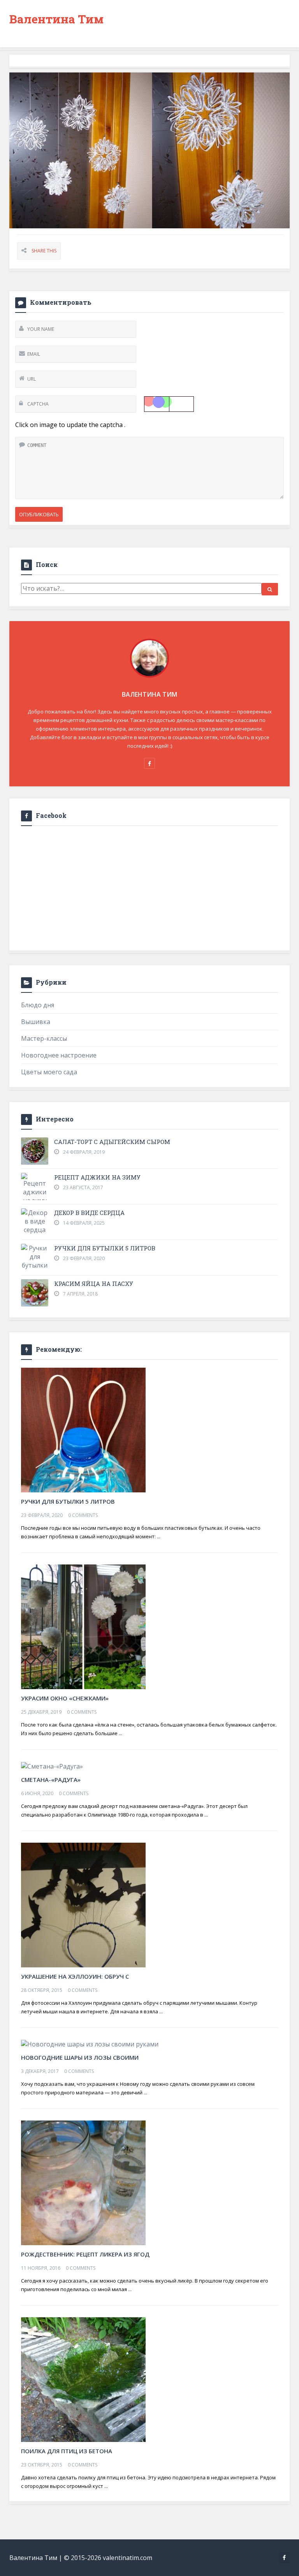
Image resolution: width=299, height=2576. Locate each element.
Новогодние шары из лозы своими (80, 2057)
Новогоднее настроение (59, 1055)
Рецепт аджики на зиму (97, 1177)
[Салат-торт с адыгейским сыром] (35, 1151)
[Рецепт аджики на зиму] (35, 1189)
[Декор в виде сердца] (35, 1221)
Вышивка (36, 1022)
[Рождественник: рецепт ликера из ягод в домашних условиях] (83, 2182)
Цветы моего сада (49, 1072)
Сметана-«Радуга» (51, 1780)
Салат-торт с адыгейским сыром (112, 1142)
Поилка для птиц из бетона (67, 2451)
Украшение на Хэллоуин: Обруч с (75, 1976)
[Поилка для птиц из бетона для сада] (83, 2379)
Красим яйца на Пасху (94, 1284)
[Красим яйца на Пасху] (35, 1293)
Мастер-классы (44, 1038)
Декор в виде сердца (89, 1213)
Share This (44, 251)
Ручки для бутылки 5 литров (105, 1248)
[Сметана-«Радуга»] (52, 1766)
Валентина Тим (56, 19)
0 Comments (83, 1515)
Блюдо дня (38, 1005)
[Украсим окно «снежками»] (83, 1626)
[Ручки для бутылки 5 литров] (35, 1265)
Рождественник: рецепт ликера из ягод (85, 2254)
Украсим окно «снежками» (65, 1698)
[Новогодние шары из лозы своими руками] (90, 2044)
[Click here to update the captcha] (169, 404)
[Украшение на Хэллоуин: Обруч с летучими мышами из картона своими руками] (83, 1904)
